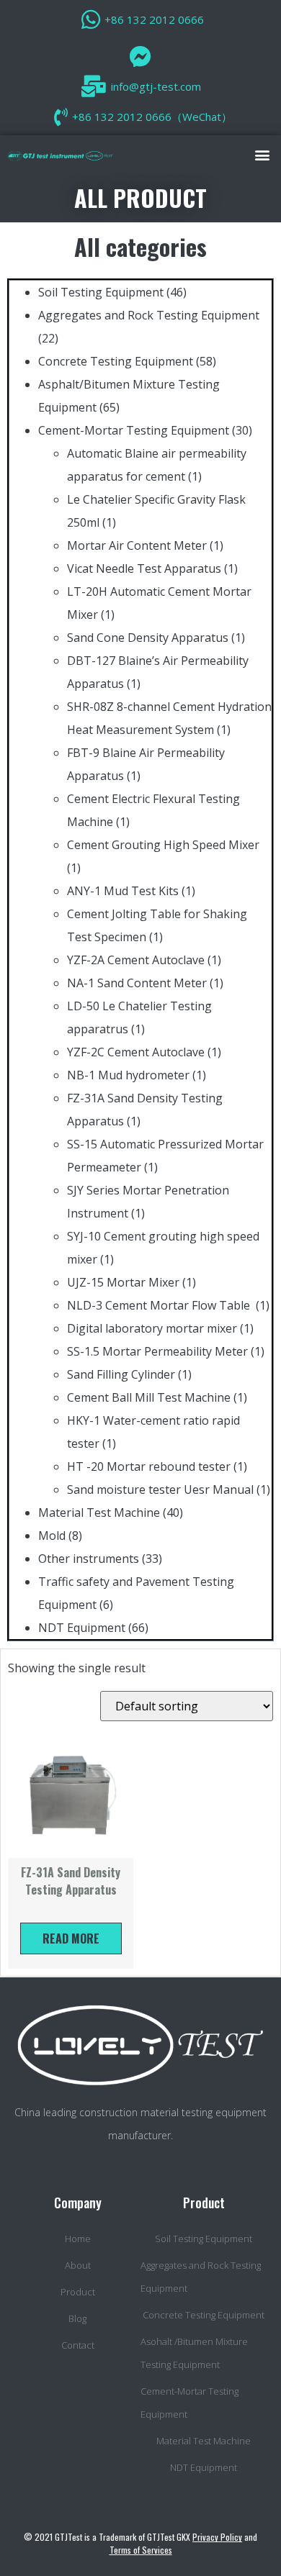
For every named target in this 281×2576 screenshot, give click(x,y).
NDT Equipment (82, 1628)
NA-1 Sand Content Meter (137, 983)
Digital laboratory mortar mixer (152, 1328)
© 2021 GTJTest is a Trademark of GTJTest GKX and (140, 2543)
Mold (52, 1536)
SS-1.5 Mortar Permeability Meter (157, 1351)
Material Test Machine (99, 1513)
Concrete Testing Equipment (116, 361)
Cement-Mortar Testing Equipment (134, 430)
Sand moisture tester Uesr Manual (160, 1489)
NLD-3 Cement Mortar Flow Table (160, 1305)
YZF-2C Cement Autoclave (136, 1052)
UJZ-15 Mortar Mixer (123, 1282)
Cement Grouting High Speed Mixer (163, 845)
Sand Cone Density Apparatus (148, 638)
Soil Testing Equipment (101, 292)
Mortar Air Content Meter (137, 545)
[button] (262, 154)
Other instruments (89, 1559)
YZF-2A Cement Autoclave (136, 960)
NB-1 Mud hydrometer (128, 1075)
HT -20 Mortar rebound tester (149, 1466)
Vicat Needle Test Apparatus (144, 568)
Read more (71, 1938)
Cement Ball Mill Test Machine (149, 1397)
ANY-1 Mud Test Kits (123, 891)
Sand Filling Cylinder (121, 1374)
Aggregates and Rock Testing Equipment (149, 315)
